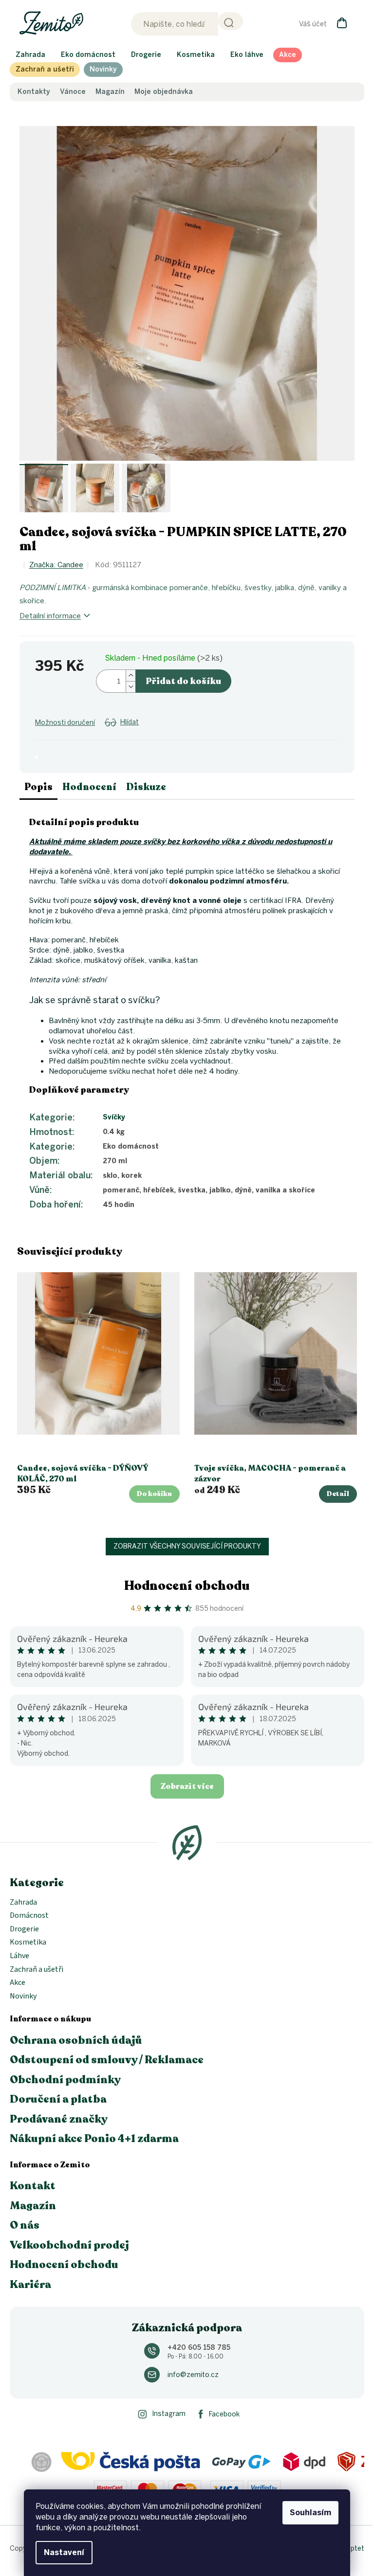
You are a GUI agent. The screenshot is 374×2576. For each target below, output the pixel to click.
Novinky (23, 1997)
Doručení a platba (58, 2099)
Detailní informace (50, 616)
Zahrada (23, 1903)
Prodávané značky (59, 2119)
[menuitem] (30, 55)
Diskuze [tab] (146, 787)
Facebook (224, 2414)
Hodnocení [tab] (89, 787)
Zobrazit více (187, 1786)
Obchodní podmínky (65, 2080)
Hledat (231, 21)
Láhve (19, 1956)
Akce (18, 1983)
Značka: (56, 565)
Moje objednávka (164, 92)
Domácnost (29, 1916)
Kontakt (33, 2186)
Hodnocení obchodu (187, 1586)
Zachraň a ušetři (37, 1970)
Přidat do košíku (183, 681)
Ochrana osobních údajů (76, 2040)
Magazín (110, 92)
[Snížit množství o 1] (131, 687)
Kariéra (30, 2285)
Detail (338, 1494)
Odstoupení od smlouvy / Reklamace (107, 2060)
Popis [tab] (38, 787)
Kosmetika (28, 1943)
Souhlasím (310, 2513)
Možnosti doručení (65, 723)
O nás (25, 2225)
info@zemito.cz (193, 2375)
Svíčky (114, 1117)
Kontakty (34, 92)
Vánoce (73, 92)
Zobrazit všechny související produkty (187, 1546)
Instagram (169, 2414)
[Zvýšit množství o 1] (131, 676)
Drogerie (24, 1929)
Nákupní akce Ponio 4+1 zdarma (94, 2139)
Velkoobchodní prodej (69, 2245)
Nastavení (64, 2552)
